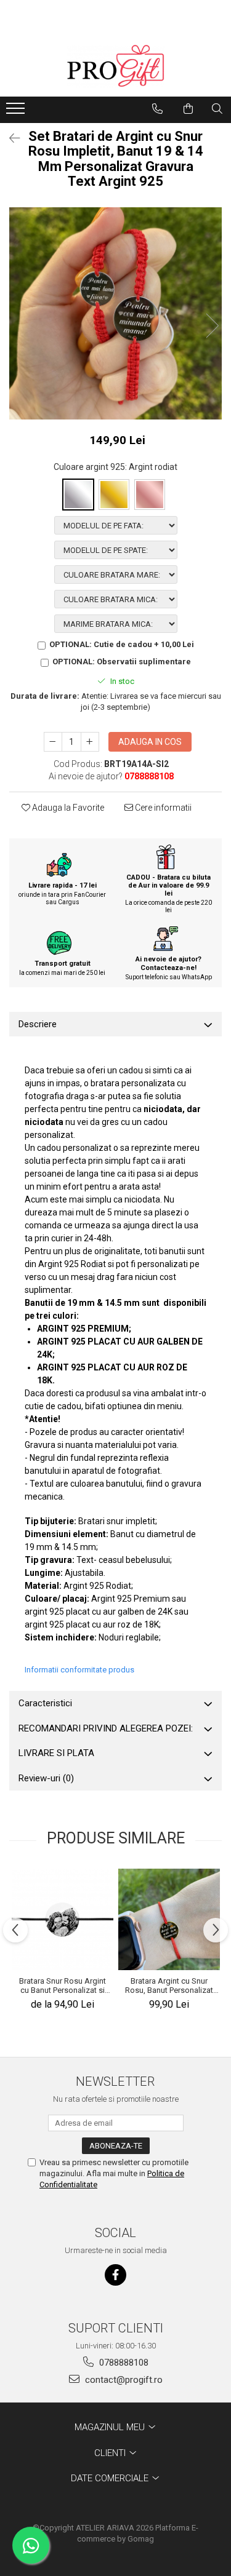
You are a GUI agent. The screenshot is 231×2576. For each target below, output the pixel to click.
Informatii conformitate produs (79, 1670)
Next (212, 326)
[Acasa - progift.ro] (116, 66)
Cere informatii (162, 808)
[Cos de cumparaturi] (188, 109)
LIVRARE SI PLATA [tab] (56, 1753)
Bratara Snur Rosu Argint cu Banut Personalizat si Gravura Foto (63, 1986)
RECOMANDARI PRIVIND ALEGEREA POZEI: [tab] (106, 1728)
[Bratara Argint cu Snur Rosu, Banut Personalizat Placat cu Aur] (169, 1919)
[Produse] (17, 112)
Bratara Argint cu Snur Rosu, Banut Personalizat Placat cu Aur (169, 1986)
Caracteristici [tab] (45, 1703)
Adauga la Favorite (67, 808)
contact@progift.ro (123, 2380)
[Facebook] (115, 2275)
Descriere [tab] (38, 1024)
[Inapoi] (9, 138)
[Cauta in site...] (217, 109)
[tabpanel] (115, 313)
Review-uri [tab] (46, 1778)
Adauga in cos (150, 742)
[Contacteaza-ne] (157, 109)
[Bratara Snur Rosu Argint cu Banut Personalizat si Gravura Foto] (63, 1919)
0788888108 (123, 2363)
